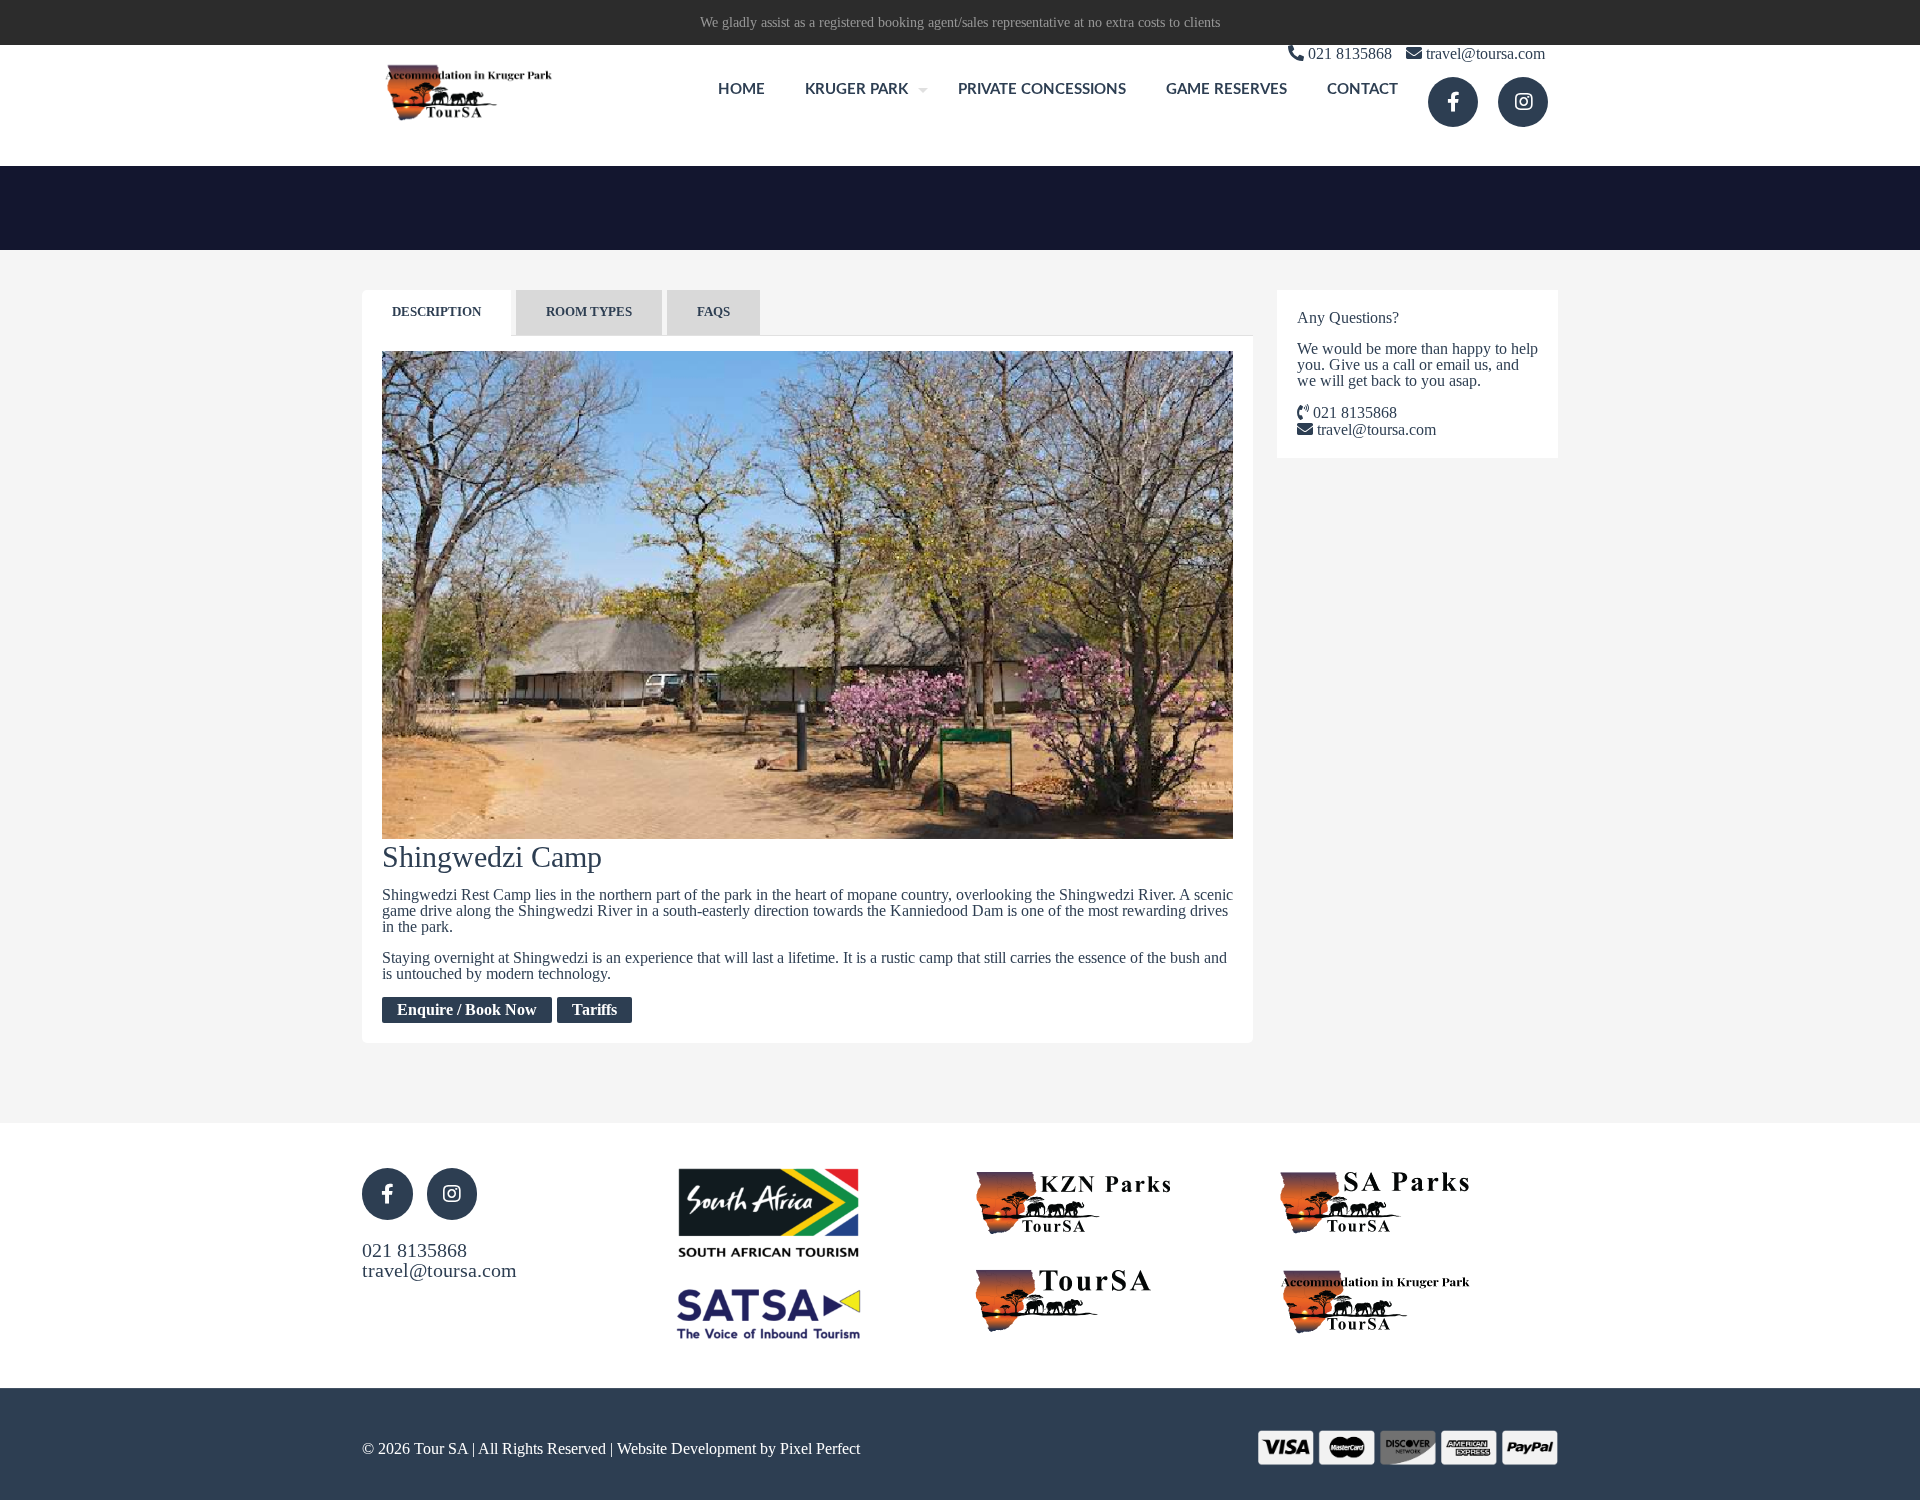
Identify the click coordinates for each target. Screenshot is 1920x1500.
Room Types (589, 311)
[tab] (436, 312)
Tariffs (594, 1009)
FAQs (713, 311)
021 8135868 (1353, 412)
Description (436, 311)
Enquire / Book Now (467, 1009)
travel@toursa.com (1374, 429)
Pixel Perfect (820, 1448)
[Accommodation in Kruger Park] (471, 90)
